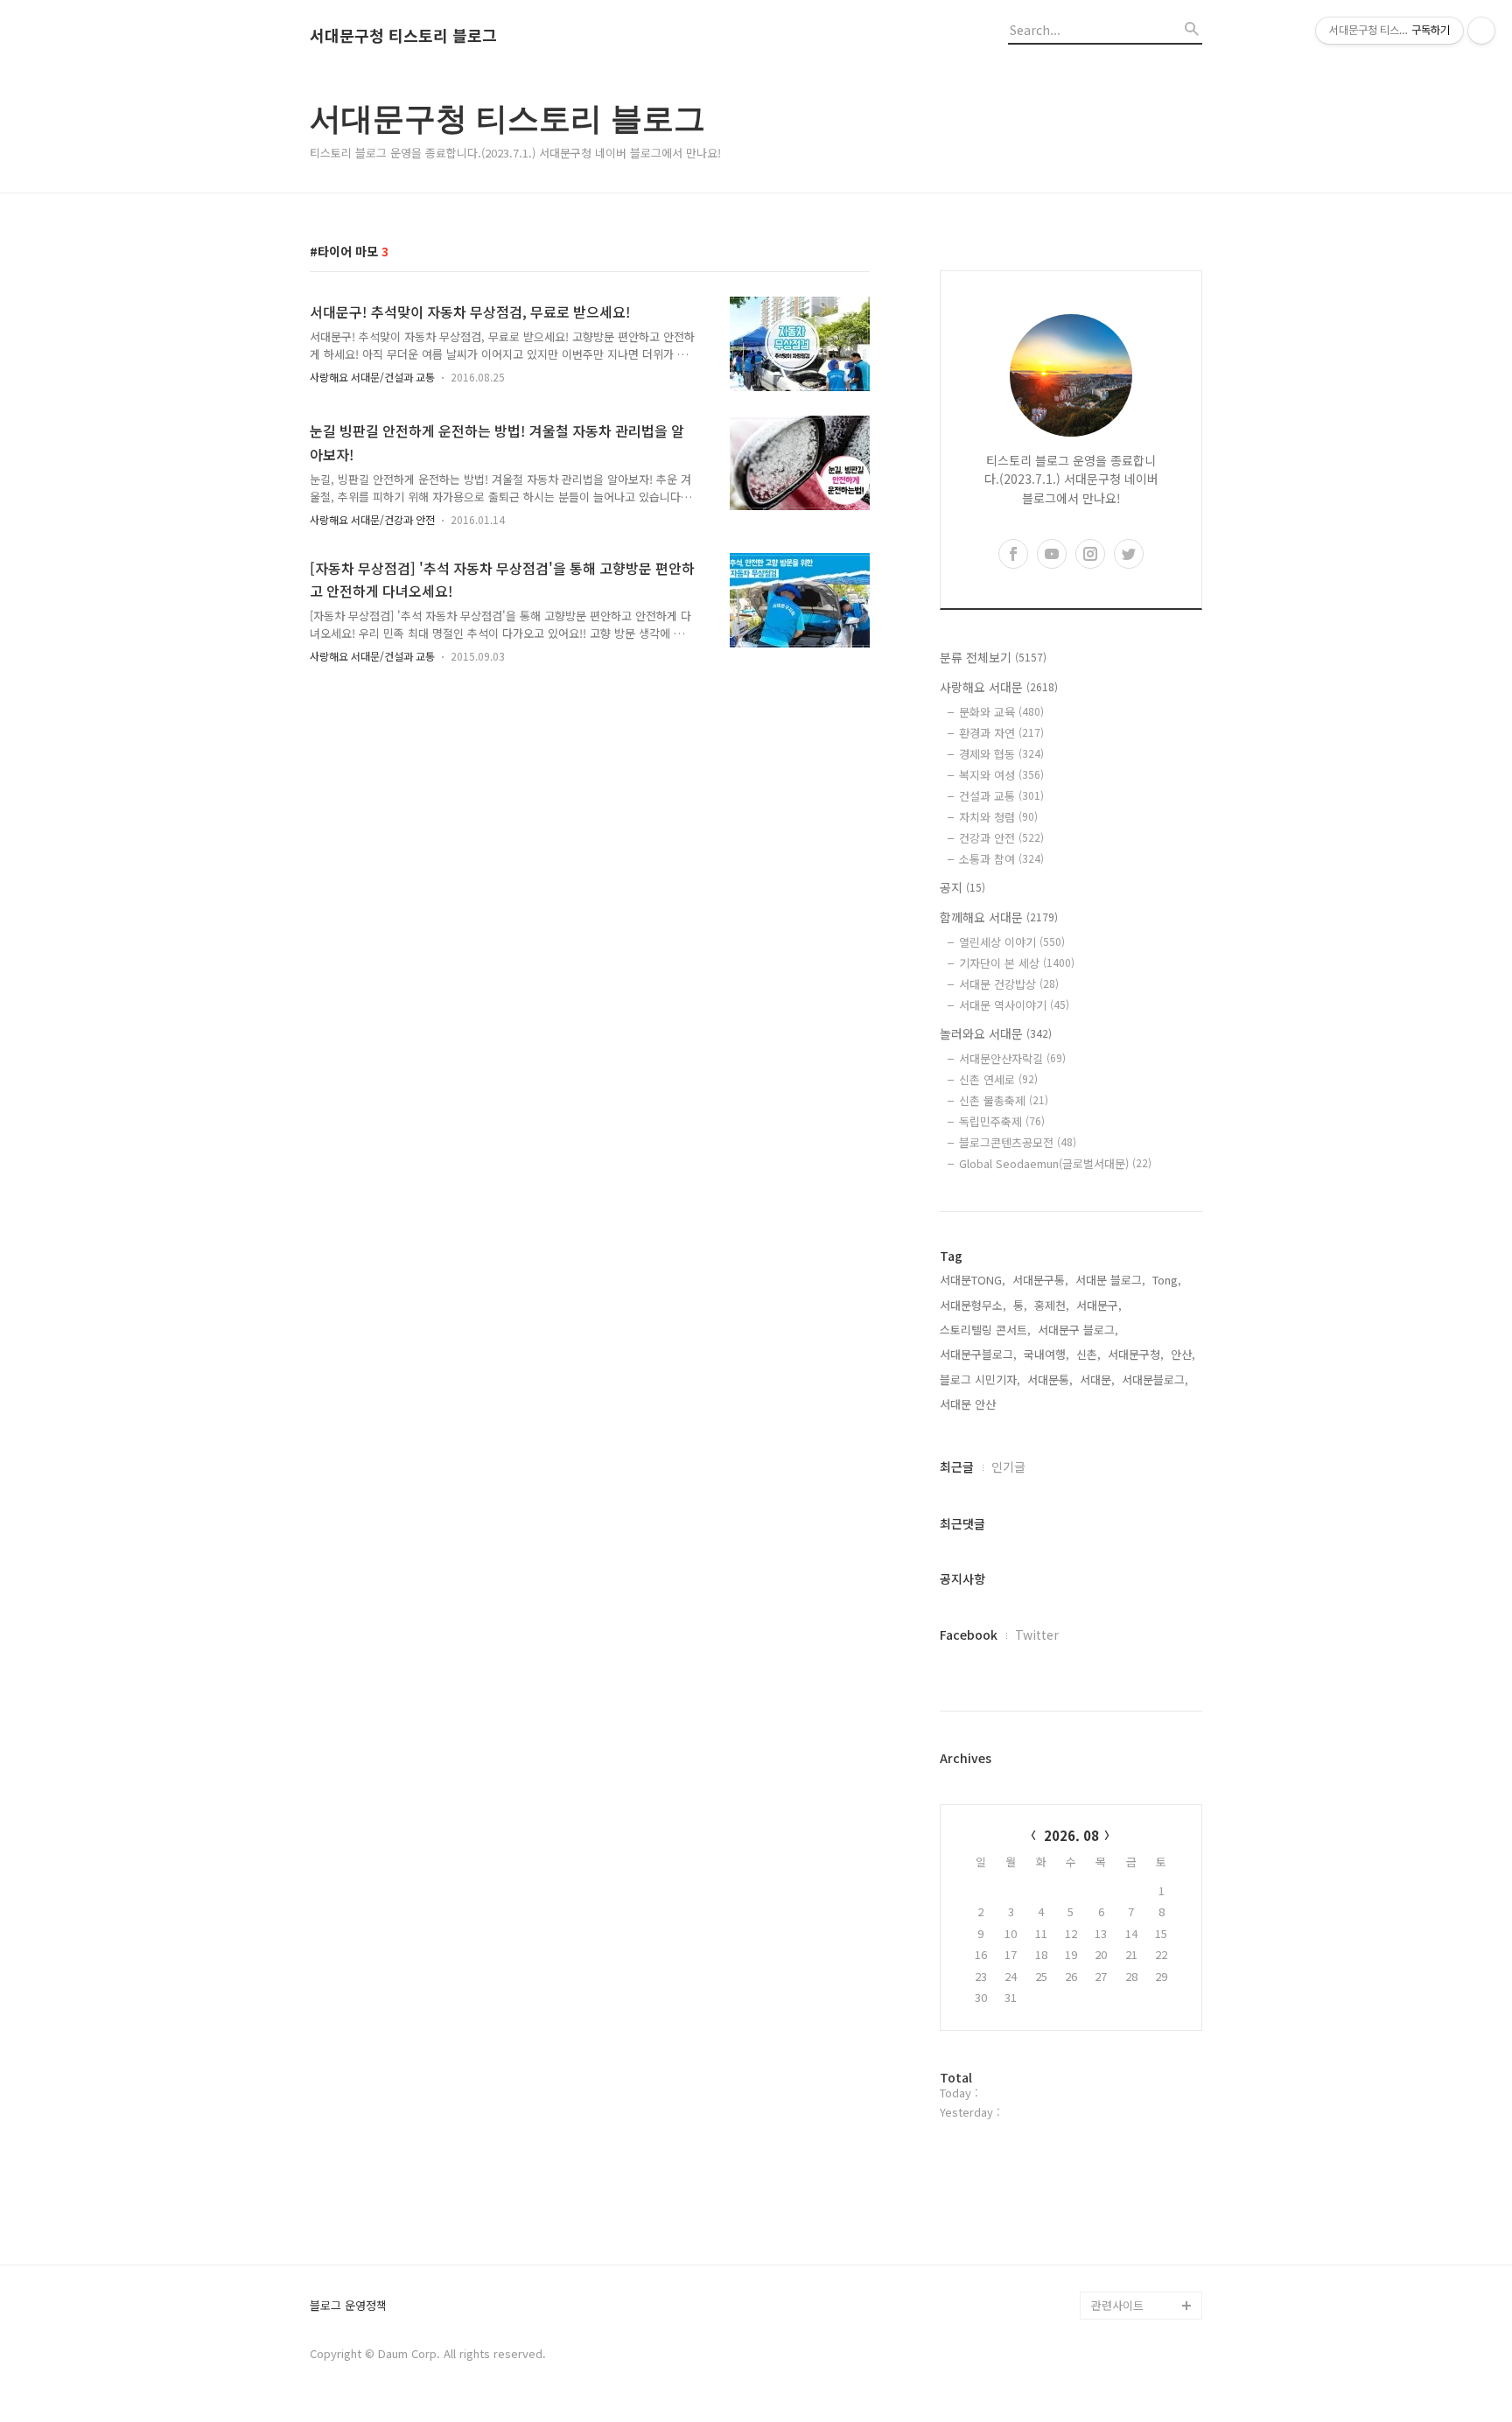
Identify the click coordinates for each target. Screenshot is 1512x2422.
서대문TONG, (973, 1280)
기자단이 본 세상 (1017, 963)
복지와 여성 (1001, 775)
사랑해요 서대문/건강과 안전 (372, 519)
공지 (962, 887)
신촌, (1088, 1354)
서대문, (1097, 1379)
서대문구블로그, (978, 1354)
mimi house (1122, 2221)
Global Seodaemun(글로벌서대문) (1055, 1163)
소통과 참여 (1001, 859)
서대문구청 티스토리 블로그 (403, 36)
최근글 (957, 1466)
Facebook (969, 1634)
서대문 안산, (969, 1404)
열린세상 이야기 (1012, 942)
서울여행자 (1118, 2137)
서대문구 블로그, (1078, 1330)
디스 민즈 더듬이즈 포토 (1144, 2179)
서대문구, (1099, 1305)
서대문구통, (1040, 1280)
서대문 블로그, (1110, 1280)
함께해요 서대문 (999, 917)
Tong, (1167, 1280)
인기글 (1008, 1466)
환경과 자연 (1001, 733)
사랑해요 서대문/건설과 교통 (372, 377)
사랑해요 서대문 (999, 687)
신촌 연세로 (998, 1079)
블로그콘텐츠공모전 (1018, 1142)
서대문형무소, (973, 1305)
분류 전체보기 (993, 657)
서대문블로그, (1155, 1379)
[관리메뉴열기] (1481, 31)
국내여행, (1046, 1354)
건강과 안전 (1001, 838)
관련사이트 (1117, 2305)
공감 (1102, 2081)
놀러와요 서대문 (996, 1033)
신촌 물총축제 (1004, 1100)
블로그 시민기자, (980, 1379)
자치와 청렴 (998, 817)
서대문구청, (1136, 1354)
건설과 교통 (1001, 796)
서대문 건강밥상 (1009, 984)
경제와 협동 (1001, 754)
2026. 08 (1071, 1835)
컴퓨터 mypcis (1128, 2109)
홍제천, (1052, 1305)
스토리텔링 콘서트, (985, 1330)
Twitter (1037, 1634)
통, (1020, 1305)
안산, (1183, 1354)
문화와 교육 (1001, 712)
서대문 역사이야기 (1014, 1005)
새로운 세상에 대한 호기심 (1144, 2263)
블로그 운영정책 (348, 2306)
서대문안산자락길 (1012, 1058)
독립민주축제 (1002, 1121)
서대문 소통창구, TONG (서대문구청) (1139, 2039)
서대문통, (1050, 1379)
